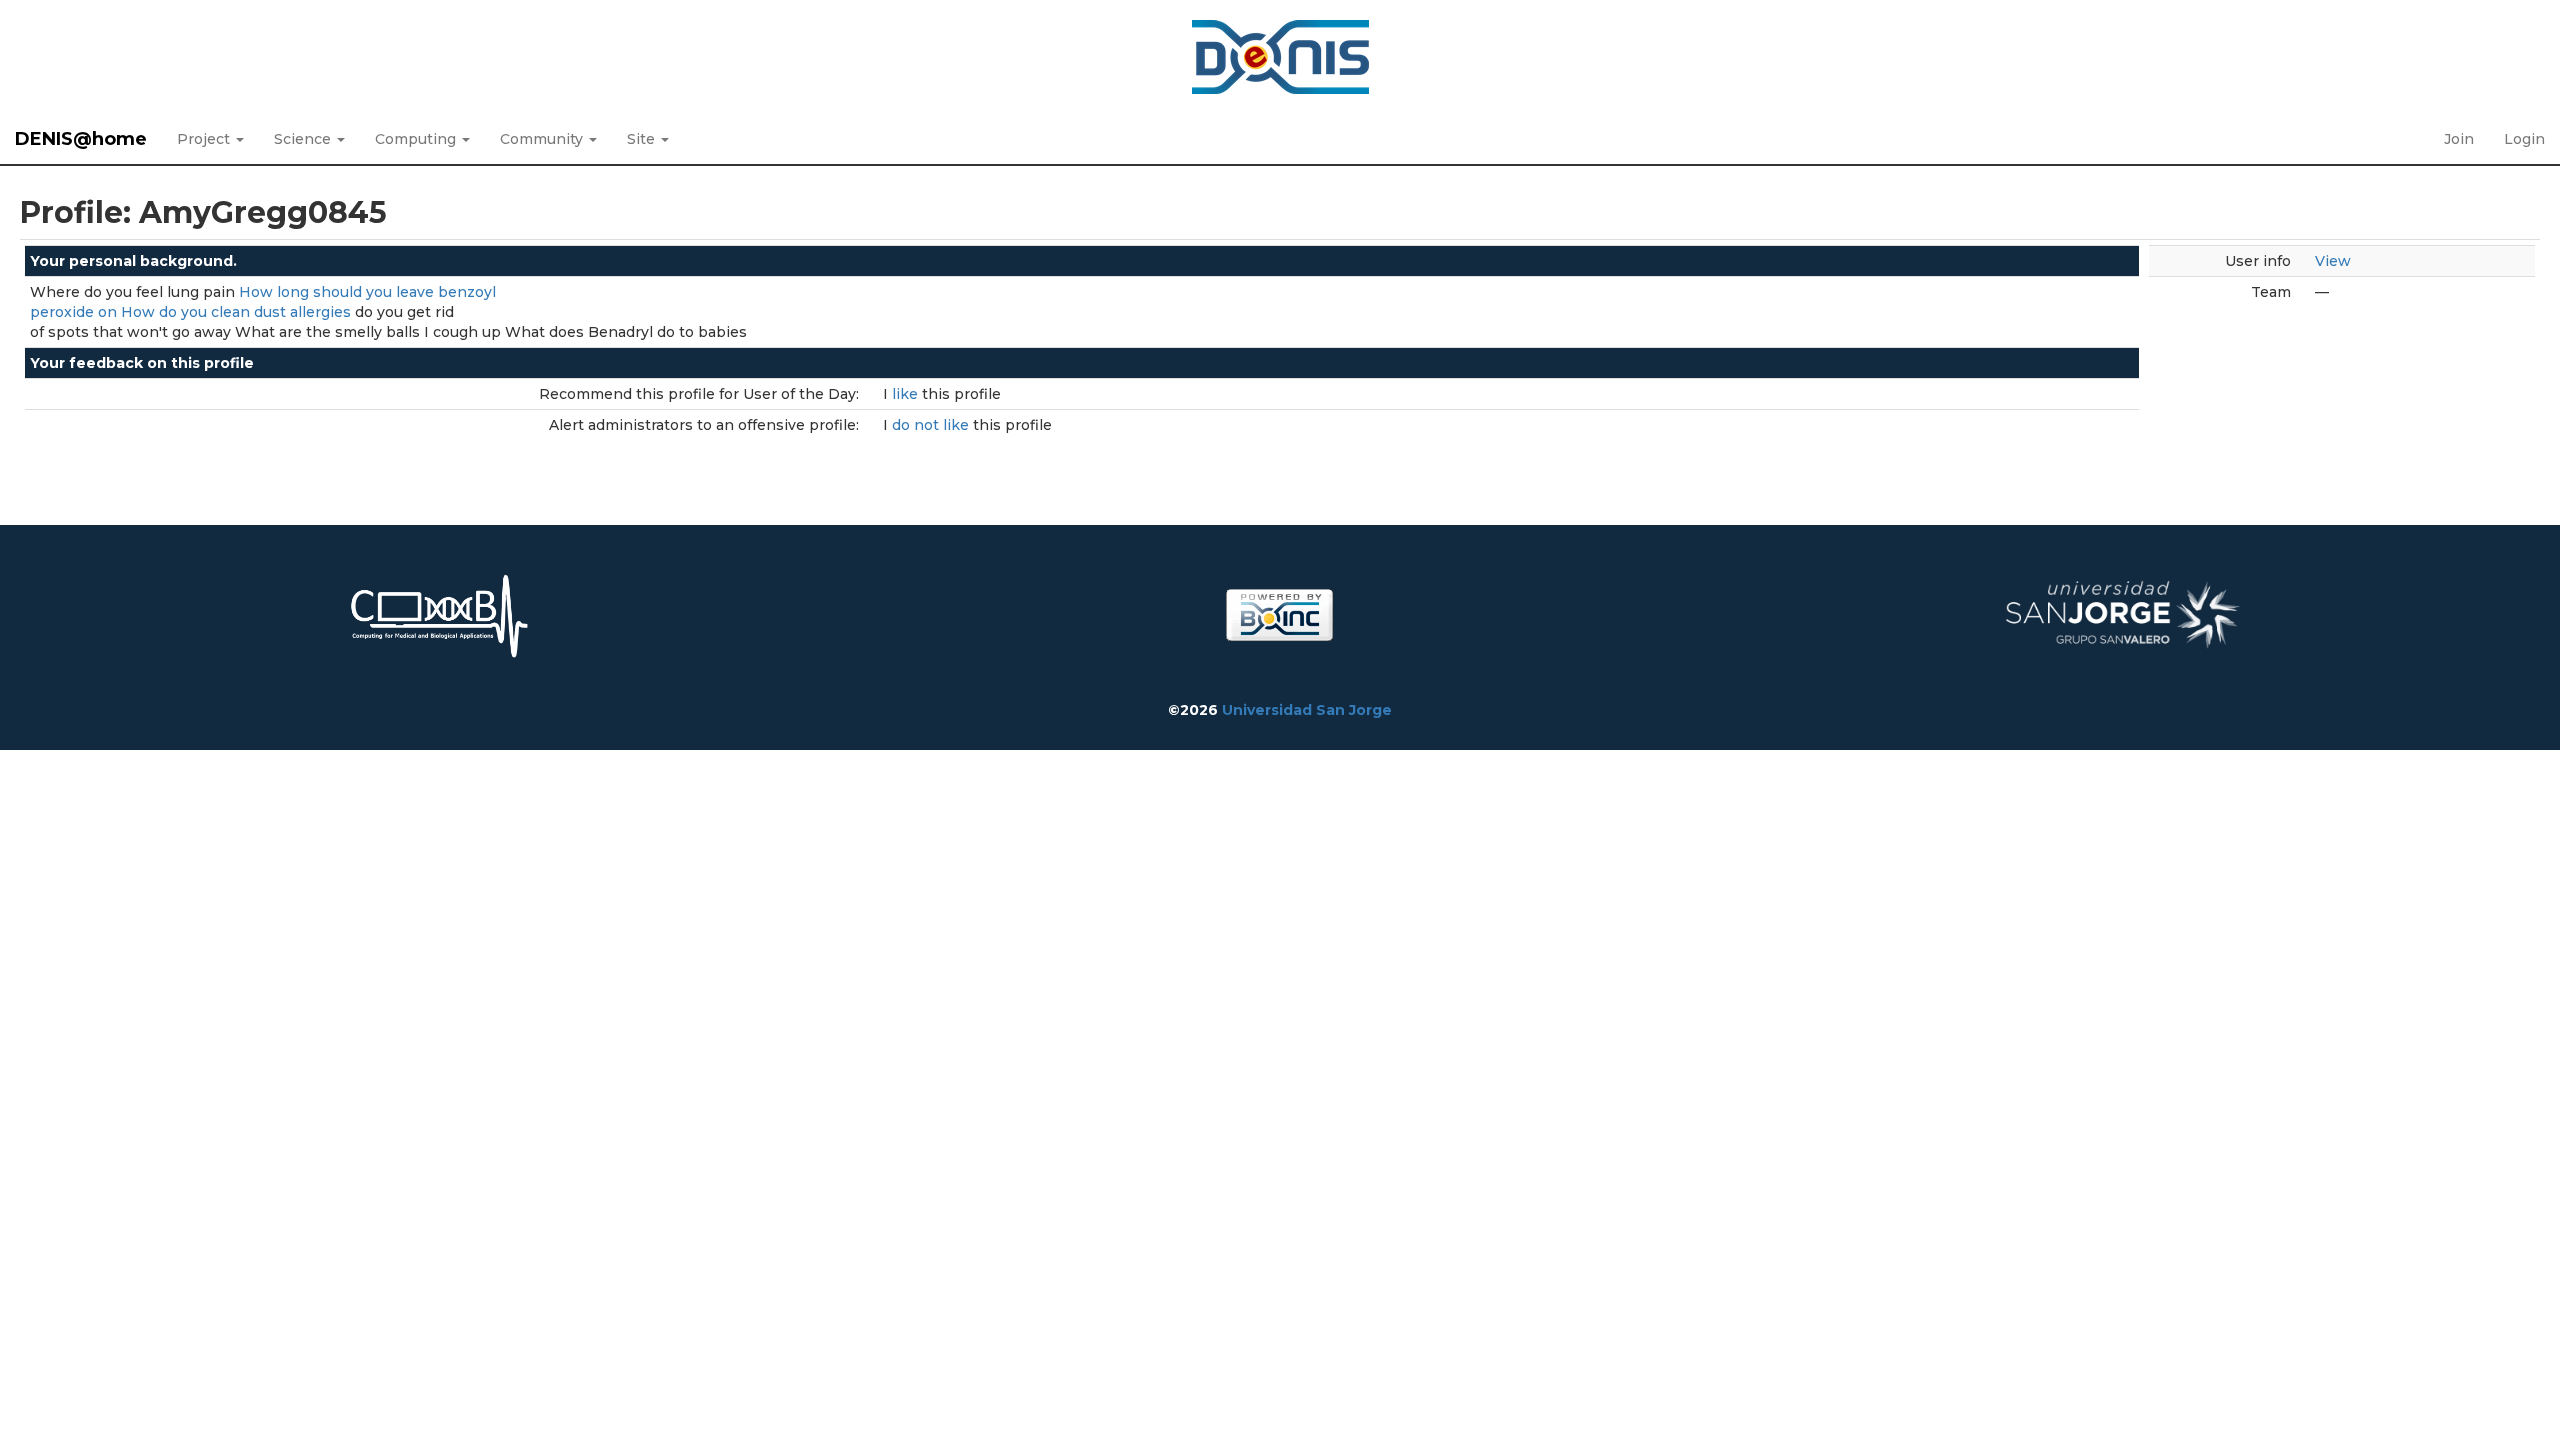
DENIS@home (81, 139)
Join (2459, 139)
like (907, 394)
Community (543, 139)
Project (205, 139)
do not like (932, 425)
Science (304, 139)
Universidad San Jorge (1307, 710)
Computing (417, 139)
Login (2524, 139)
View (2333, 261)
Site (643, 139)
